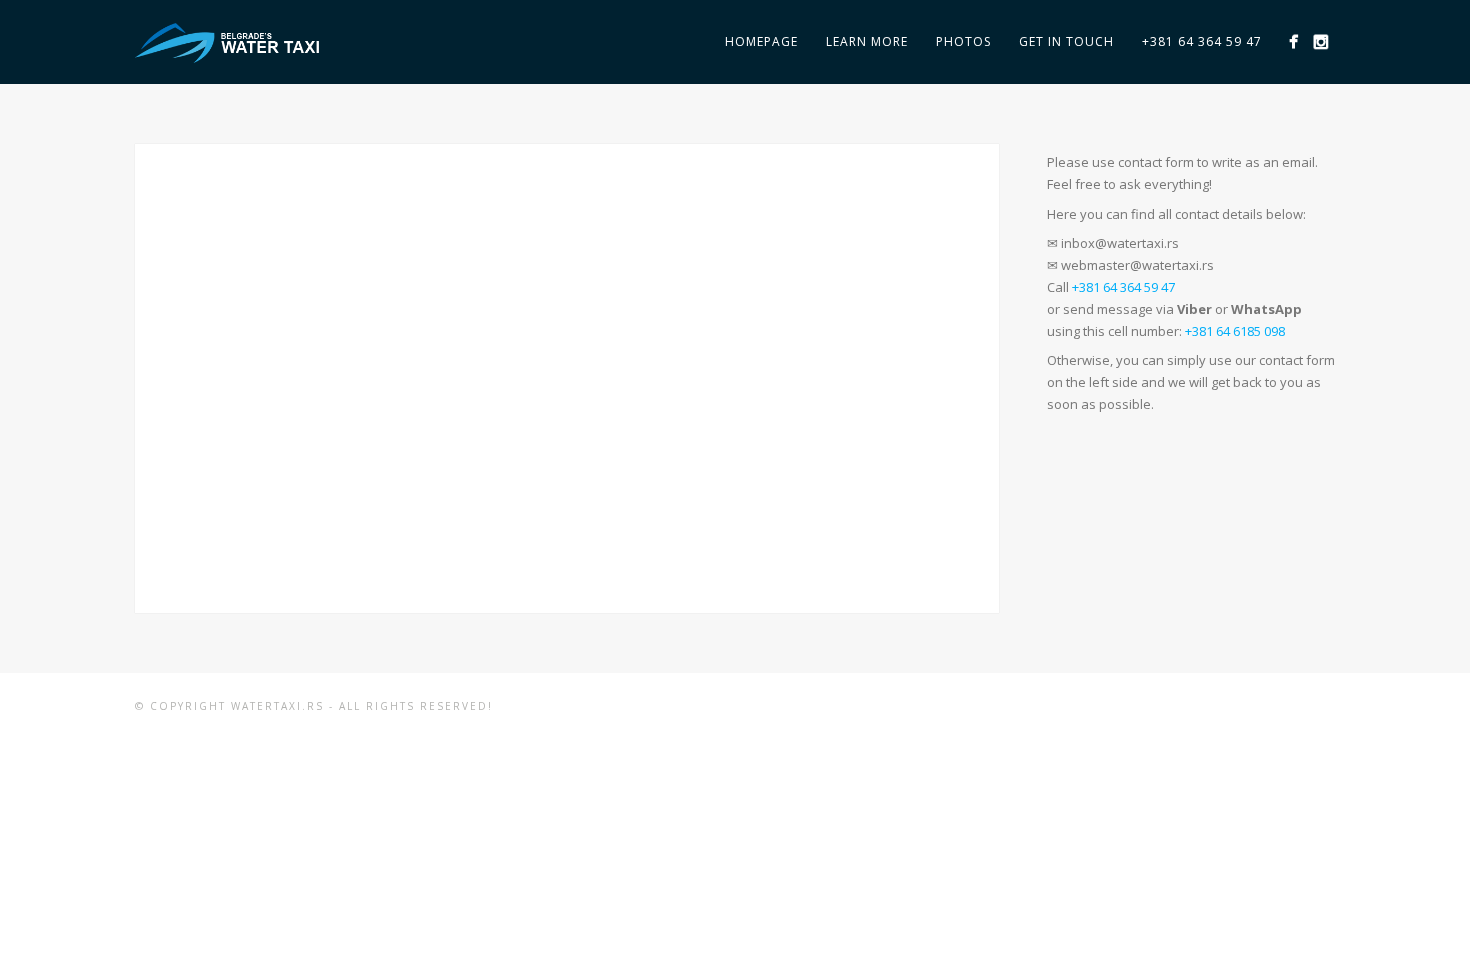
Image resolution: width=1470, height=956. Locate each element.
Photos (963, 41)
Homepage (761, 41)
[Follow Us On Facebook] (1293, 41)
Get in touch (1066, 41)
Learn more (867, 41)
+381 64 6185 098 (1235, 331)
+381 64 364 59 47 (1202, 41)
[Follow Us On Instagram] (1320, 41)
